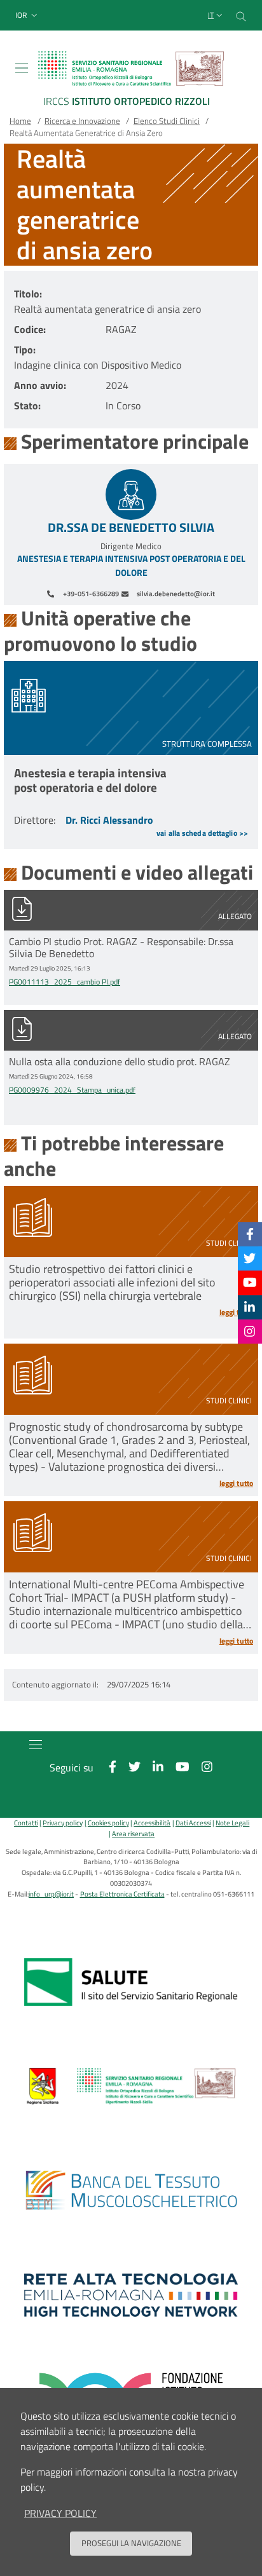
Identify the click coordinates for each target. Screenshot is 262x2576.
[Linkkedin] (250, 1307)
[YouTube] (250, 1282)
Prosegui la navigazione (131, 2543)
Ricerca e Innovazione (82, 121)
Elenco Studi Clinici (167, 121)
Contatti (26, 1823)
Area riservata (133, 1833)
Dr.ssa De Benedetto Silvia (131, 528)
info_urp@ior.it (51, 1894)
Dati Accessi (193, 1823)
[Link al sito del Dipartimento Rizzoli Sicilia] (131, 2087)
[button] (28, 16)
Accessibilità (152, 1823)
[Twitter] (250, 1258)
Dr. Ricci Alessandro (109, 820)
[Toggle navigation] (22, 68)
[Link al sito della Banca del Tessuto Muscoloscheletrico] (131, 2191)
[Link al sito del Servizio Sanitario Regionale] (131, 1982)
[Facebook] (250, 1234)
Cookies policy (108, 1823)
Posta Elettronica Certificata (122, 1894)
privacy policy (60, 2513)
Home (20, 121)
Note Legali (232, 1823)
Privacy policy (63, 1823)
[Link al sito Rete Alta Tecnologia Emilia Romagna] (131, 2295)
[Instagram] (250, 1331)
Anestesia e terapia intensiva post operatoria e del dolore (131, 566)
